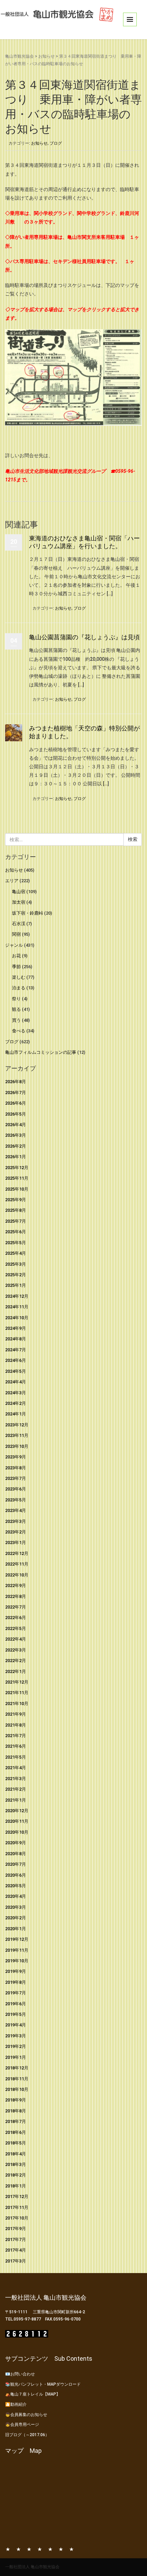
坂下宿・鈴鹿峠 (28, 913)
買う (16, 1020)
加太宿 (19, 902)
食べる (19, 1031)
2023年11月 (17, 1435)
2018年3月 (16, 2164)
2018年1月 (16, 2186)
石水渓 (19, 924)
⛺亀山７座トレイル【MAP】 (33, 2394)
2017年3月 (16, 2261)
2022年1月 (16, 1671)
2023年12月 (17, 1425)
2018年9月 (16, 2100)
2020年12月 (17, 1811)
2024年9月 (16, 1328)
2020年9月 (16, 1843)
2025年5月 (16, 1243)
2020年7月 (16, 1864)
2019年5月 (16, 2014)
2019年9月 (16, 1971)
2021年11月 (17, 1693)
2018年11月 (17, 2079)
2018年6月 (16, 2132)
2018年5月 (16, 2143)
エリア (12, 881)
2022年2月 (16, 1661)
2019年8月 (16, 1982)
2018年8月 (16, 2111)
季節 (16, 967)
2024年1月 (16, 1414)
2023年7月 (16, 1478)
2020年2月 (16, 1918)
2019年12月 (17, 1939)
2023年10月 (17, 1446)
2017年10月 (17, 2218)
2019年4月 (16, 2025)
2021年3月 (16, 1779)
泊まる (19, 988)
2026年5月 (16, 1114)
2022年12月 (17, 1553)
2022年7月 (16, 1607)
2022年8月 (16, 1596)
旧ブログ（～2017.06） (27, 2435)
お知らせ (46, 56)
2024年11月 (17, 1307)
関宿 (16, 934)
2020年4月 (16, 1896)
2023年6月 (16, 1489)
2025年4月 (16, 1253)
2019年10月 (17, 1961)
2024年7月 (16, 1350)
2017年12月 (17, 2196)
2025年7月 (16, 1221)
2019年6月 (16, 2004)
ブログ (56, 143)
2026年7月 (16, 1093)
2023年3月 (16, 1521)
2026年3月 (16, 1135)
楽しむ (19, 977)
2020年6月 (16, 1875)
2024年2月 (16, 1403)
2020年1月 (16, 1929)
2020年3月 (16, 1907)
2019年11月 (17, 1950)
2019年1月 (16, 2057)
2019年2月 (16, 2046)
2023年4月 (16, 1510)
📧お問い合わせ (20, 2374)
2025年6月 (16, 1232)
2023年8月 (16, 1468)
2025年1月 (16, 1285)
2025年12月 (17, 1168)
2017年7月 (16, 2239)
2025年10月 (17, 1189)
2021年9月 (16, 1714)
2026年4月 (16, 1125)
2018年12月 (17, 2068)
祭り (16, 999)
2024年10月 (17, 1318)
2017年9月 (16, 2229)
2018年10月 (17, 2089)
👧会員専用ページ (22, 2425)
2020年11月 (17, 1821)
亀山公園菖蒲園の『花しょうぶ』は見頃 (84, 637)
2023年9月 (16, 1457)
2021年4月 (16, 1768)
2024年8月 (16, 1339)
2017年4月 (16, 2250)
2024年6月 (16, 1360)
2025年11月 (17, 1178)
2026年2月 (16, 1146)
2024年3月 (16, 1393)
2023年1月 (16, 1542)
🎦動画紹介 (16, 2404)
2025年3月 (16, 1264)
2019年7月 (16, 1993)
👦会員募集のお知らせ (26, 2415)
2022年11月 (17, 1564)
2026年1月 (16, 1157)
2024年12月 (17, 1296)
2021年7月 (16, 1736)
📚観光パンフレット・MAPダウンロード (43, 2384)
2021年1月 (16, 1800)
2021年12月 (17, 1682)
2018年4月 (16, 2154)
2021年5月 (16, 1757)
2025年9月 (16, 1200)
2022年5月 (16, 1628)
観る (16, 1009)
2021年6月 (16, 1746)
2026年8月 (16, 1082)
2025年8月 (16, 1210)
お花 (16, 956)
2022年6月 (16, 1618)
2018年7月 (16, 2121)
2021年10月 (17, 1704)
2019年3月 (16, 2036)
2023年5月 (16, 1500)
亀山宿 (19, 892)
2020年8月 (16, 1854)
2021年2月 (16, 1789)
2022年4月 (16, 1639)
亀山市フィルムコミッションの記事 (41, 1052)
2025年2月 (16, 1275)
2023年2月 (16, 1532)
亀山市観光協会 (19, 56)
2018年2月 (16, 2175)
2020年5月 (16, 1886)
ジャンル (14, 945)
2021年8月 (16, 1725)
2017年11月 (17, 2207)
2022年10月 (17, 1575)
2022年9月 (16, 1585)
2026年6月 (16, 1103)
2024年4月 (16, 1382)
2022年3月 (16, 1650)
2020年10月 (17, 1832)
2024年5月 (16, 1371)
